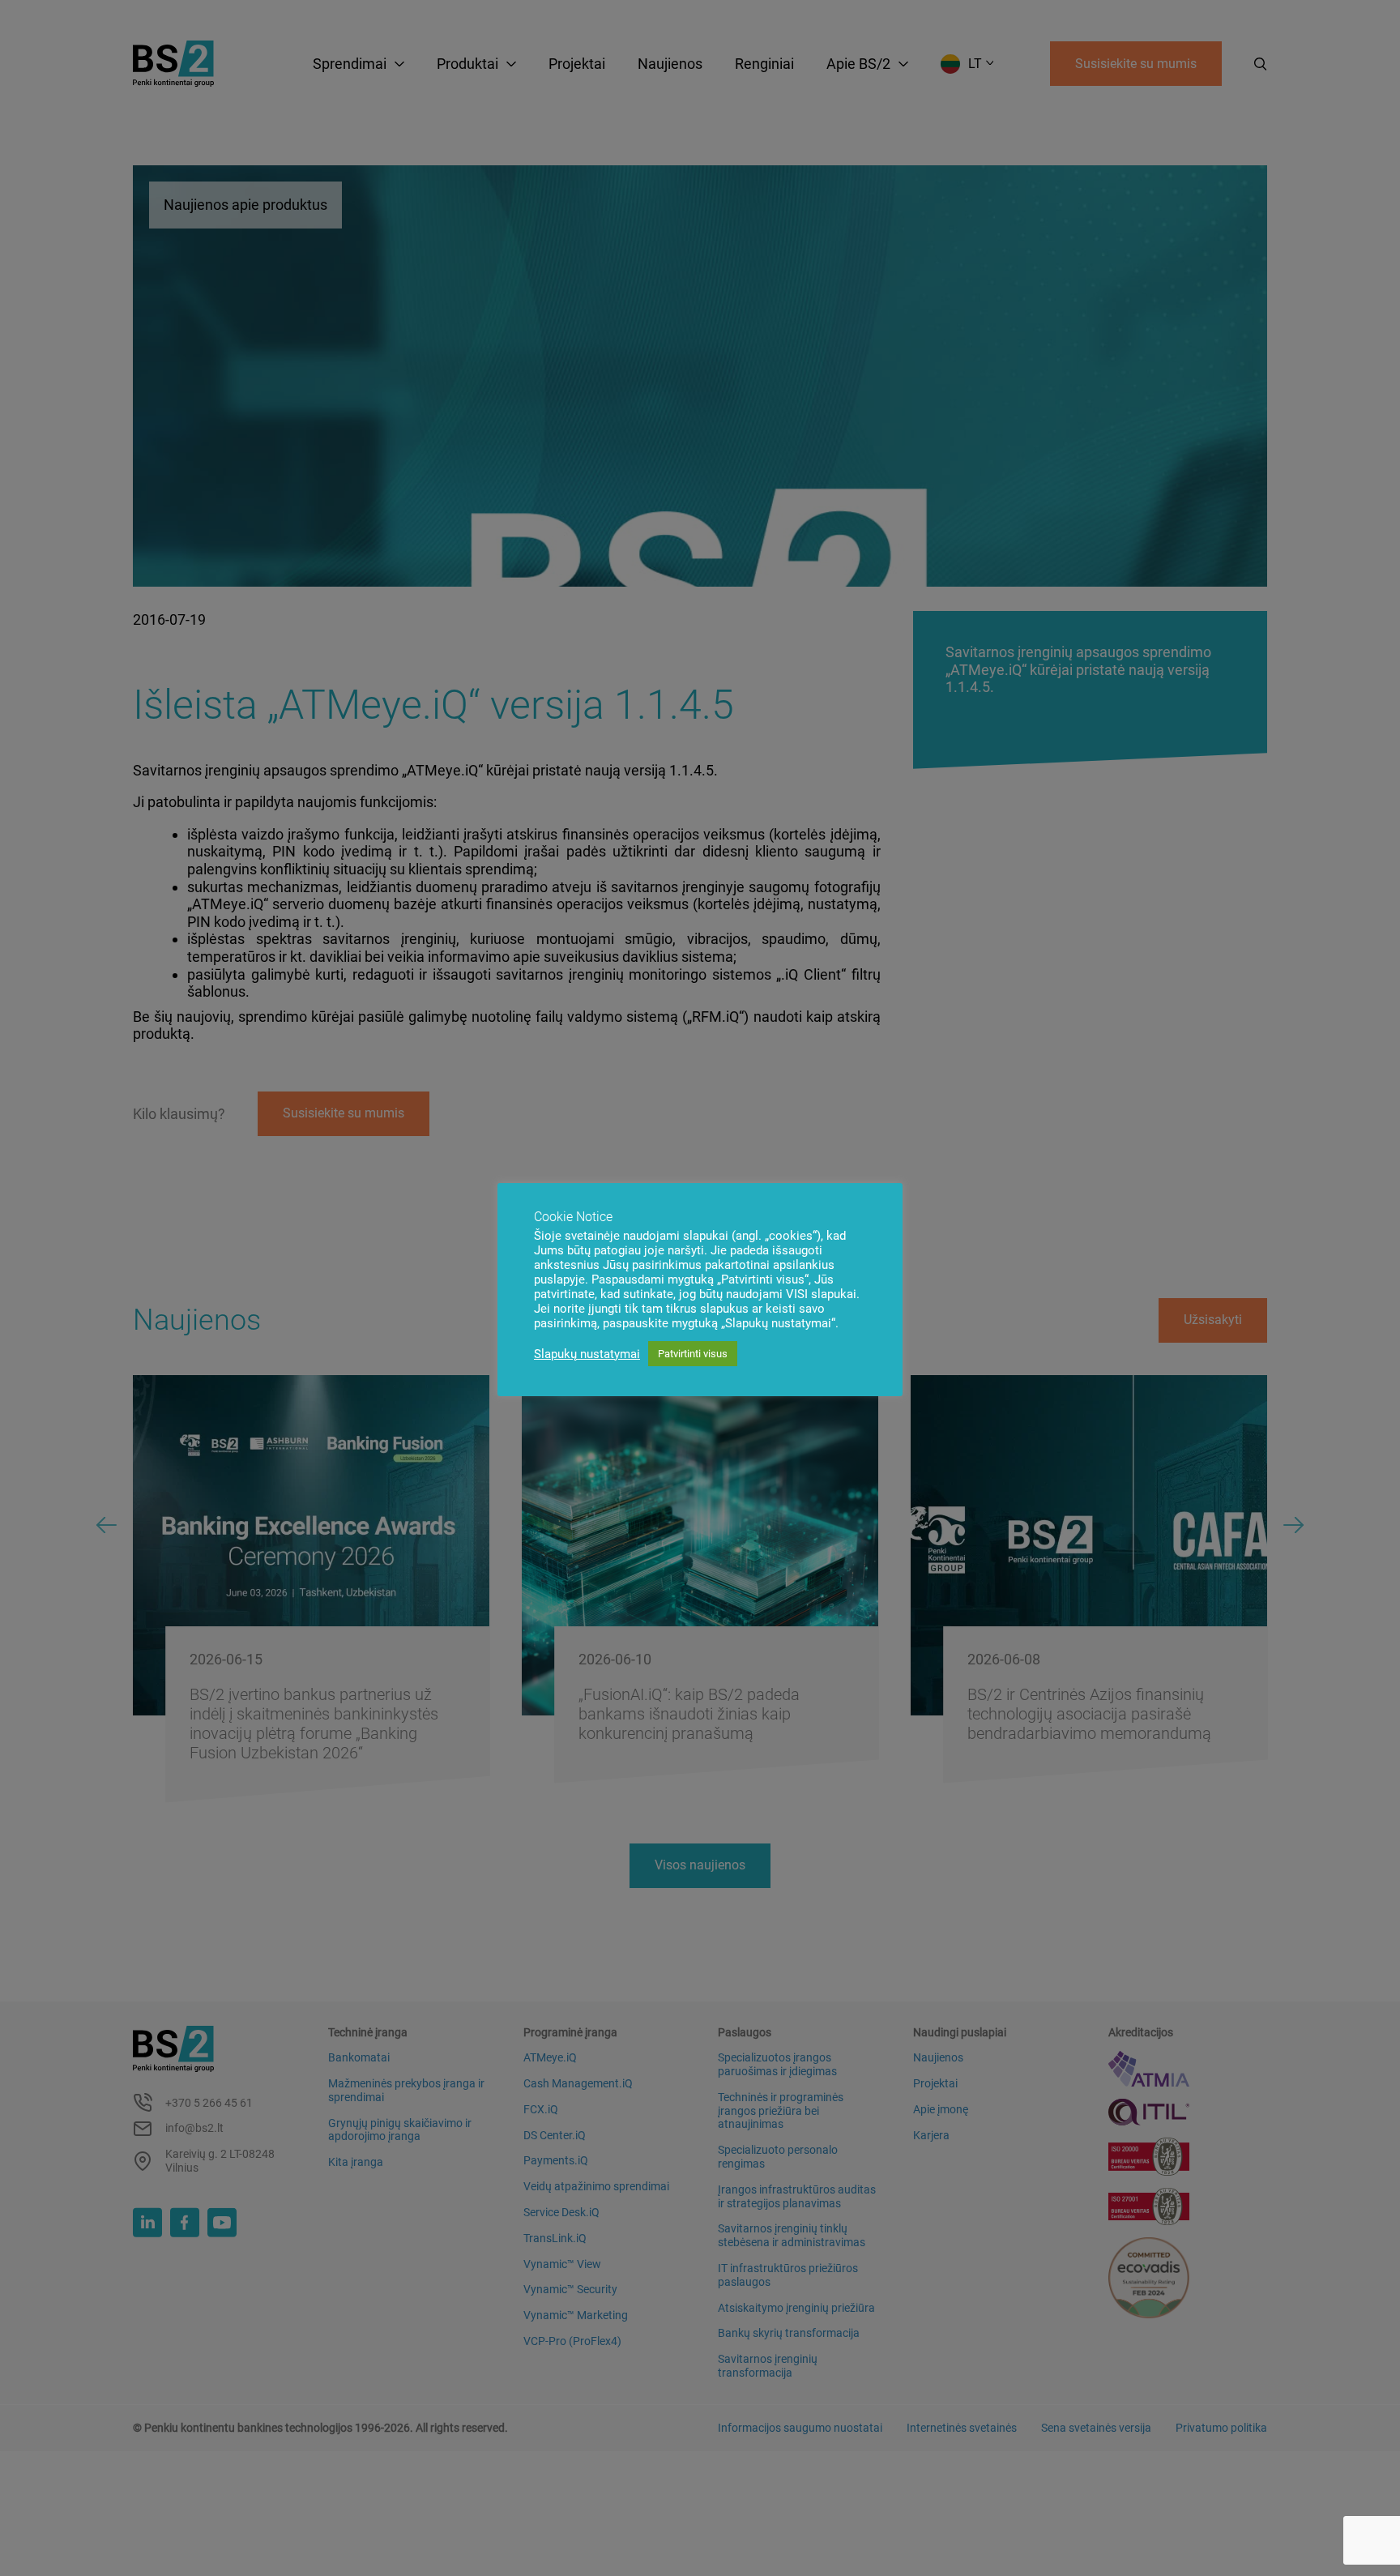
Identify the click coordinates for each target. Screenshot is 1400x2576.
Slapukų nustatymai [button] (587, 1354)
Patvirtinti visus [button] (693, 1354)
